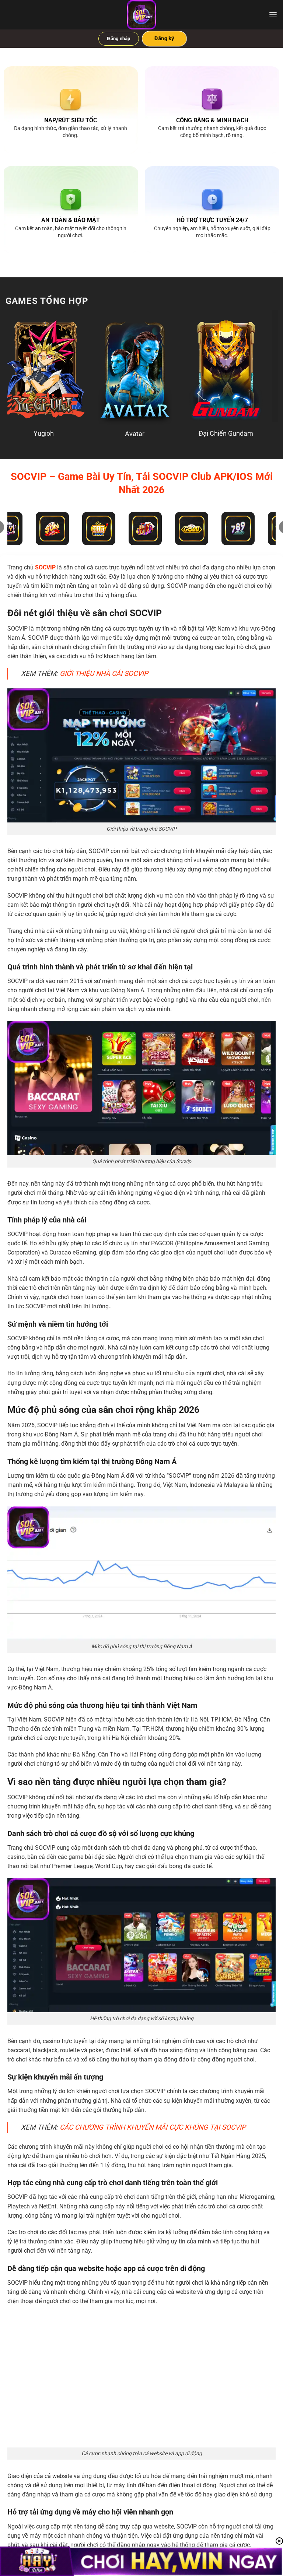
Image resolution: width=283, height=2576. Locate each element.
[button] (273, 15)
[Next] (263, 366)
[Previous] (20, 366)
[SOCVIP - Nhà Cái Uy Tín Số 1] (141, 15)
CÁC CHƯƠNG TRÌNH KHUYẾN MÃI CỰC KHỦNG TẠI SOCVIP (153, 2127)
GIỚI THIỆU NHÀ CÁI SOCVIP (104, 674)
